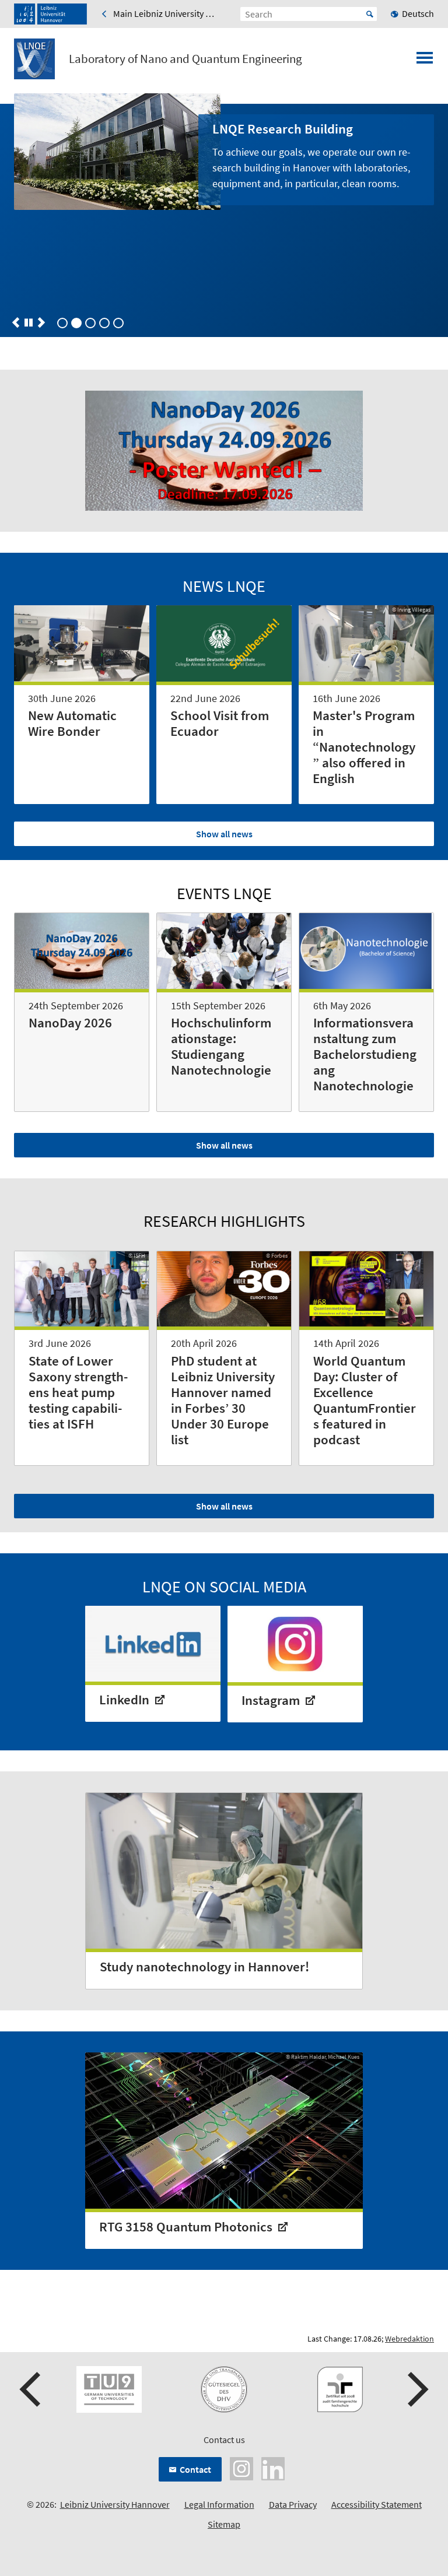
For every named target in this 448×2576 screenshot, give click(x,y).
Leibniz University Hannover (115, 2504)
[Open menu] (425, 61)
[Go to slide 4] (118, 323)
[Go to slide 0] (62, 323)
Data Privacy (293, 2504)
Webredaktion (409, 2339)
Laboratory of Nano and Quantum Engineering (185, 59)
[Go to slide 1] (76, 323)
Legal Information (219, 2504)
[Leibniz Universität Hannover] (50, 14)
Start (370, 14)
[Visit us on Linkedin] (273, 2467)
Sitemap (224, 2524)
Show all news (224, 834)
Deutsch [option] (418, 13)
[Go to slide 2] (90, 323)
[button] (16, 322)
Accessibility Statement (377, 2504)
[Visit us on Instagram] (242, 2467)
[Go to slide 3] (104, 323)
